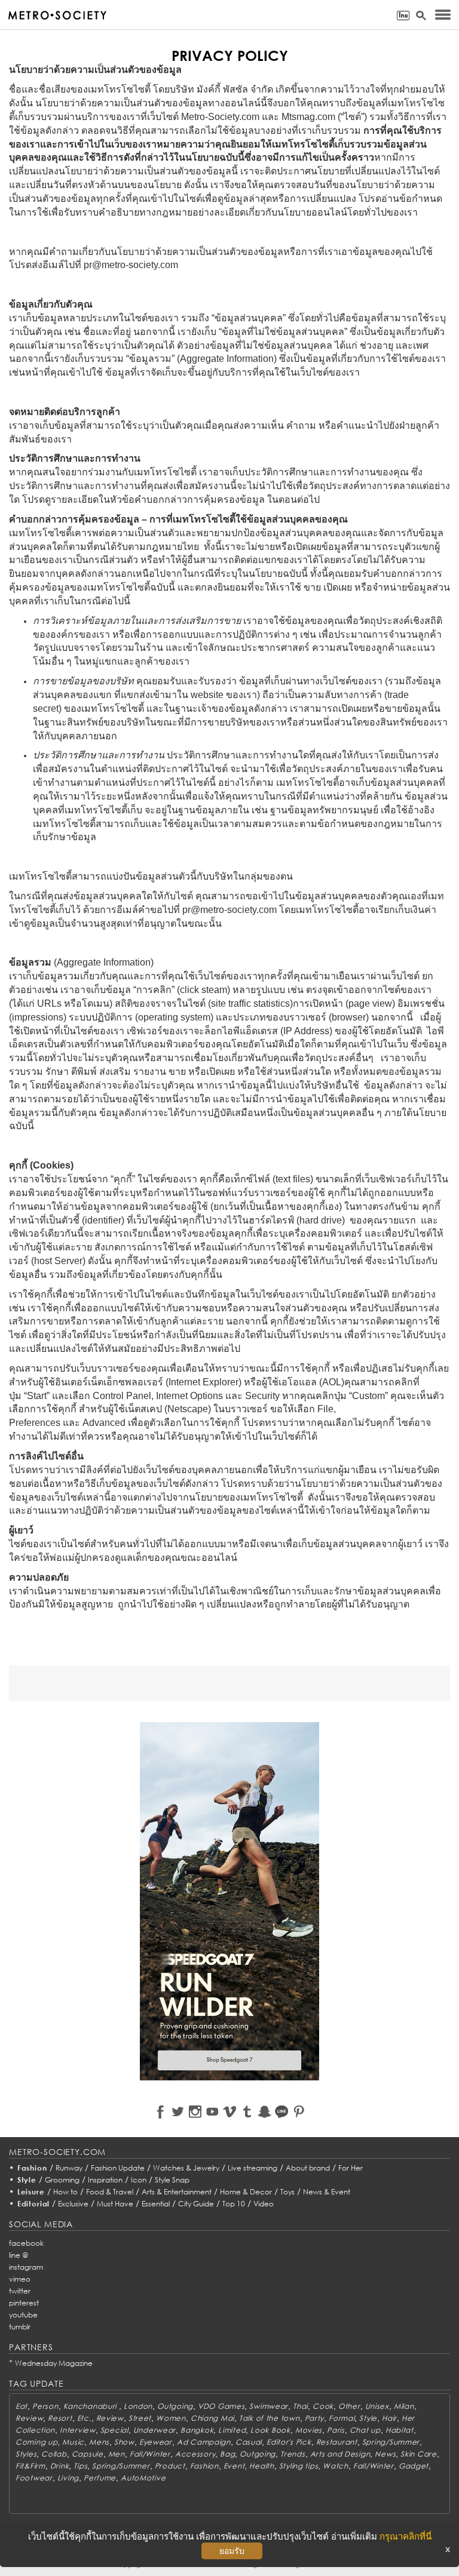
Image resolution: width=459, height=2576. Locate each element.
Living (68, 2478)
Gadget (414, 2466)
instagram (26, 2267)
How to (65, 2192)
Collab (54, 2454)
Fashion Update (118, 2168)
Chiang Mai (212, 2418)
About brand (308, 2168)
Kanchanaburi (91, 2406)
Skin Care (418, 2454)
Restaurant (337, 2442)
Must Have (115, 2204)
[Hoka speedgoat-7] (229, 1901)
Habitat (400, 2430)
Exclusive (73, 2204)
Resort (60, 2418)
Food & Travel (110, 2192)
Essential (156, 2204)
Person (45, 2406)
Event (234, 2466)
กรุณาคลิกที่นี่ (406, 2536)
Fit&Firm (30, 2466)
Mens (99, 2442)
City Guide (196, 2204)
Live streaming (253, 2168)
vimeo (20, 2279)
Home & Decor (246, 2192)
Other (349, 2406)
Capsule (88, 2454)
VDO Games (221, 2406)
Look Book (270, 2430)
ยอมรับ (232, 2551)
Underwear (154, 2430)
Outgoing (175, 2406)
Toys (287, 2192)
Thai (300, 2406)
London (138, 2406)
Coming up (36, 2442)
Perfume (100, 2478)
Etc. (84, 2418)
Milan (404, 2406)
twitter (20, 2291)
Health (261, 2466)
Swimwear (269, 2406)
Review (29, 2418)
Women (171, 2418)
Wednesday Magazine (54, 2363)
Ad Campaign (204, 2442)
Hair (389, 2418)
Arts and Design (340, 2454)
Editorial (34, 2204)
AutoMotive (143, 2478)
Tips (80, 2466)
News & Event (327, 2192)
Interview (77, 2430)
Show (124, 2442)
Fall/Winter (150, 2454)
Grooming (62, 2180)
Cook (323, 2406)
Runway (69, 2168)
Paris (336, 2430)
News (385, 2454)
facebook (26, 2243)
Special (114, 2430)
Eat (22, 2406)
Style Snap (172, 2180)
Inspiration (105, 2180)
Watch (336, 2466)
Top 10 (234, 2204)
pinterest (24, 2303)
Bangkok (197, 2430)
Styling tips (299, 2466)
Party (315, 2418)
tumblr (20, 2327)
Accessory (195, 2454)
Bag (227, 2454)
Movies (309, 2430)
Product (170, 2466)
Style (27, 2180)
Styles (26, 2454)
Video (264, 2204)
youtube (23, 2315)
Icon (139, 2180)
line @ (19, 2255)
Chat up (365, 2430)
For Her (351, 2168)
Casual (249, 2442)
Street (140, 2418)
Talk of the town (270, 2418)
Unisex (377, 2406)
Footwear (34, 2478)
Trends (293, 2454)
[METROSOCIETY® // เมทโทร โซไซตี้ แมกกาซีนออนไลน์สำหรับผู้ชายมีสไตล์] (57, 15)
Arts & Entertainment (177, 2192)
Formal (342, 2418)
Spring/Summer (391, 2442)
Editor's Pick (289, 2442)
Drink (60, 2466)
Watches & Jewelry (186, 2168)
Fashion (32, 2168)
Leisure (31, 2192)
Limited (232, 2430)
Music (73, 2442)
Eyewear (156, 2442)
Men (117, 2454)
